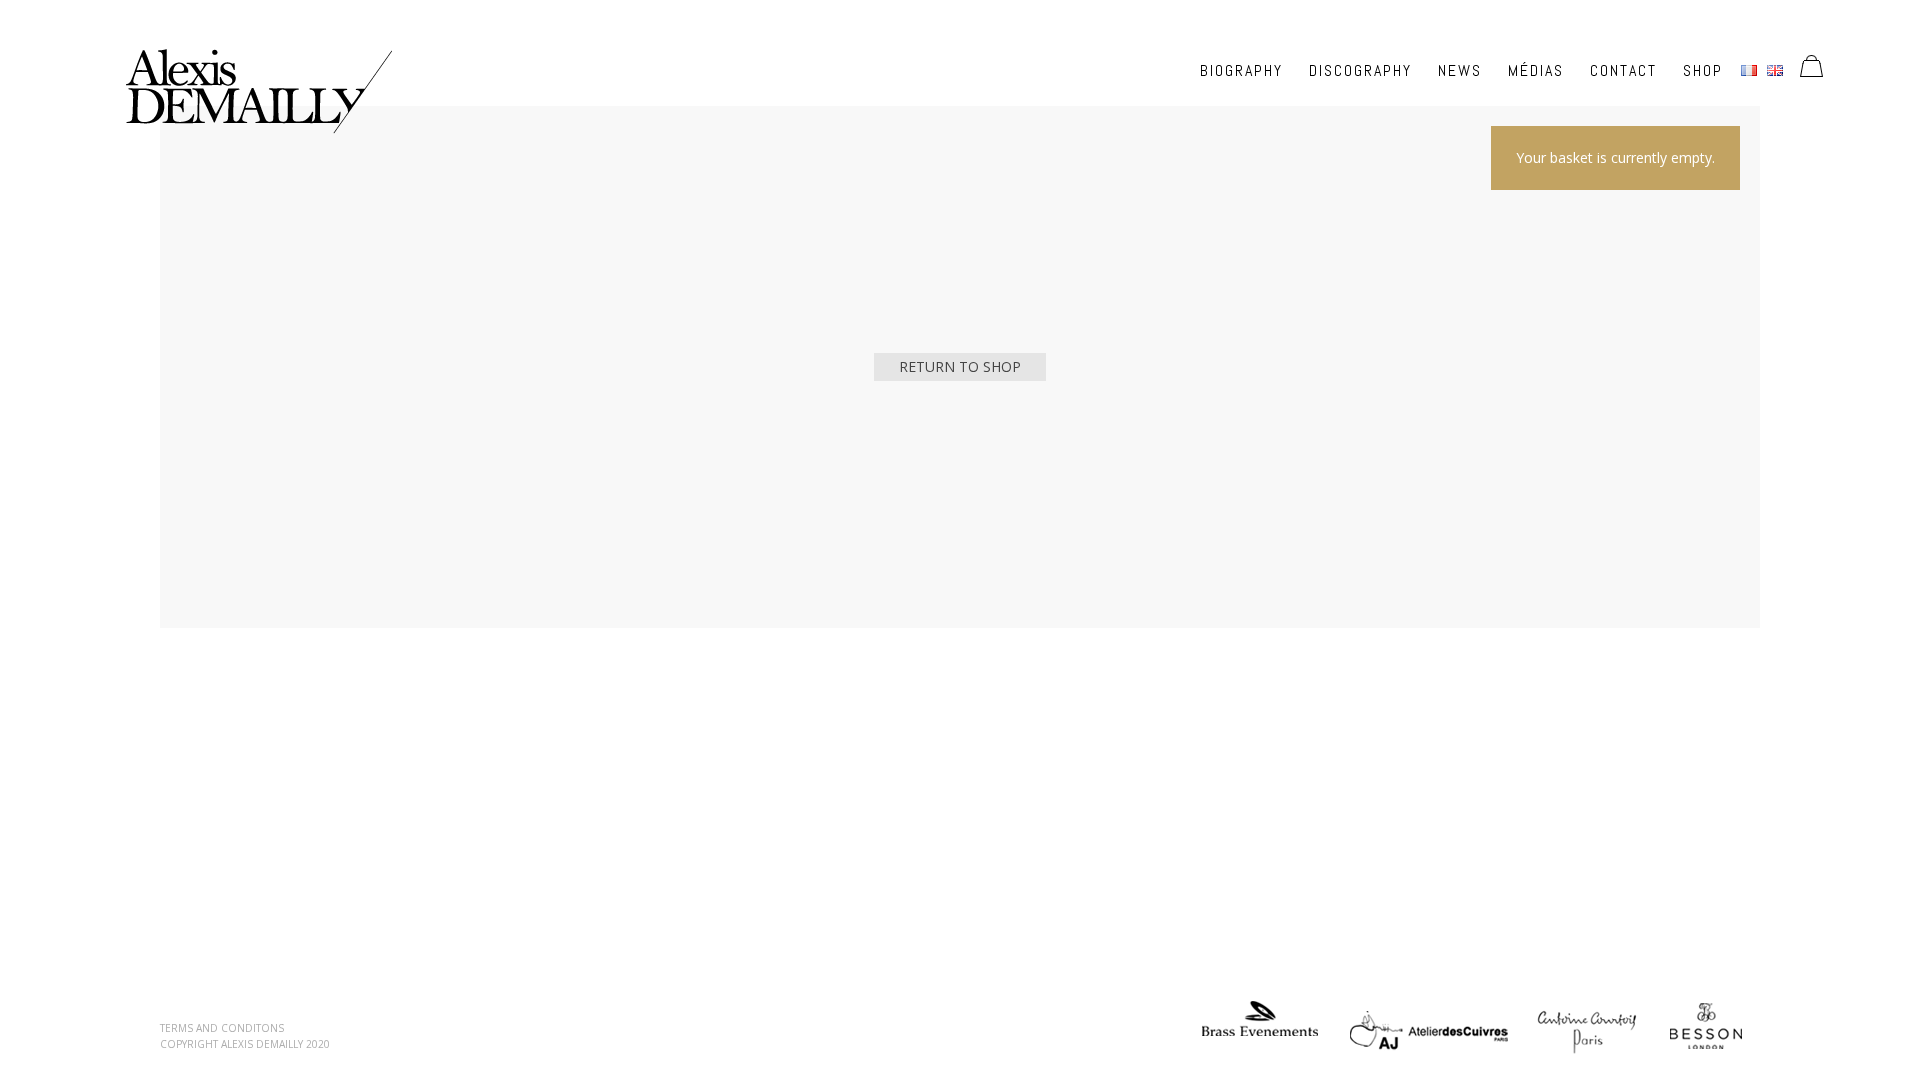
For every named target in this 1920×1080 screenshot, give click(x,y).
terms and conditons (222, 1028)
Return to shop (960, 366)
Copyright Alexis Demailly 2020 (245, 1044)
